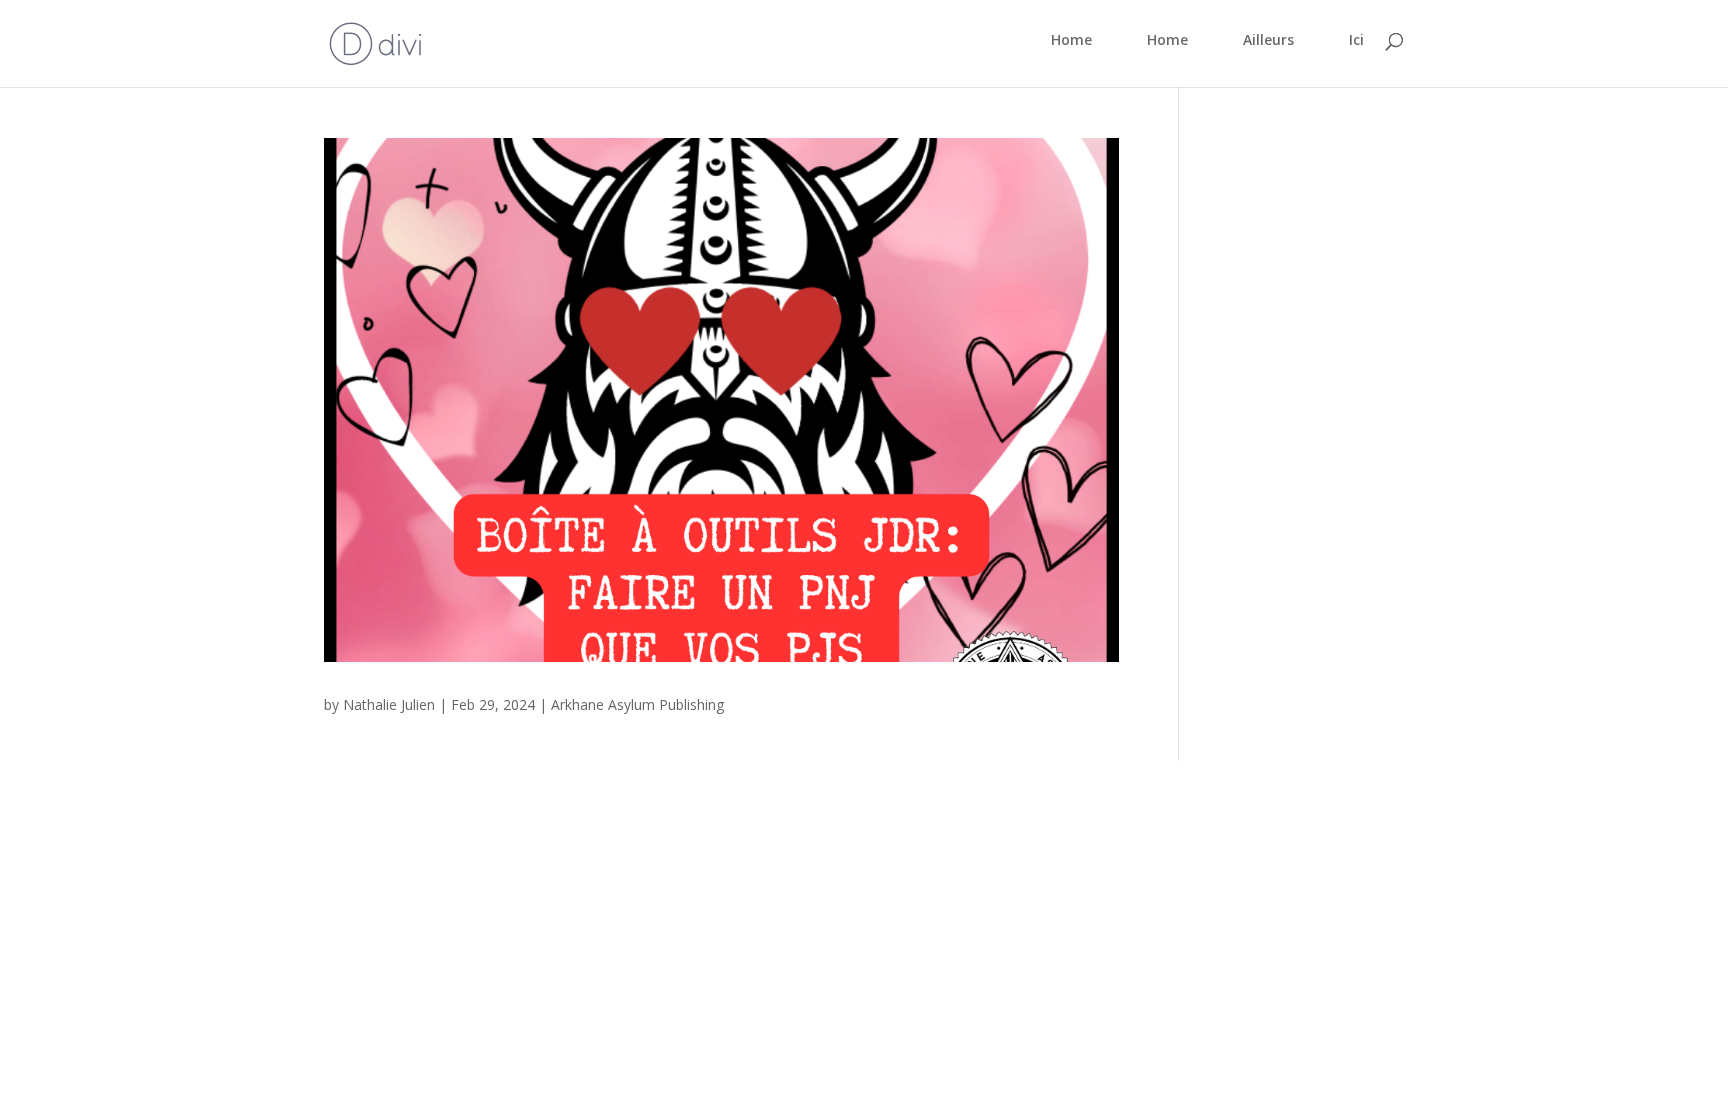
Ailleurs (1268, 41)
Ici (1356, 41)
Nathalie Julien (389, 704)
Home (1071, 41)
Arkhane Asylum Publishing (637, 704)
